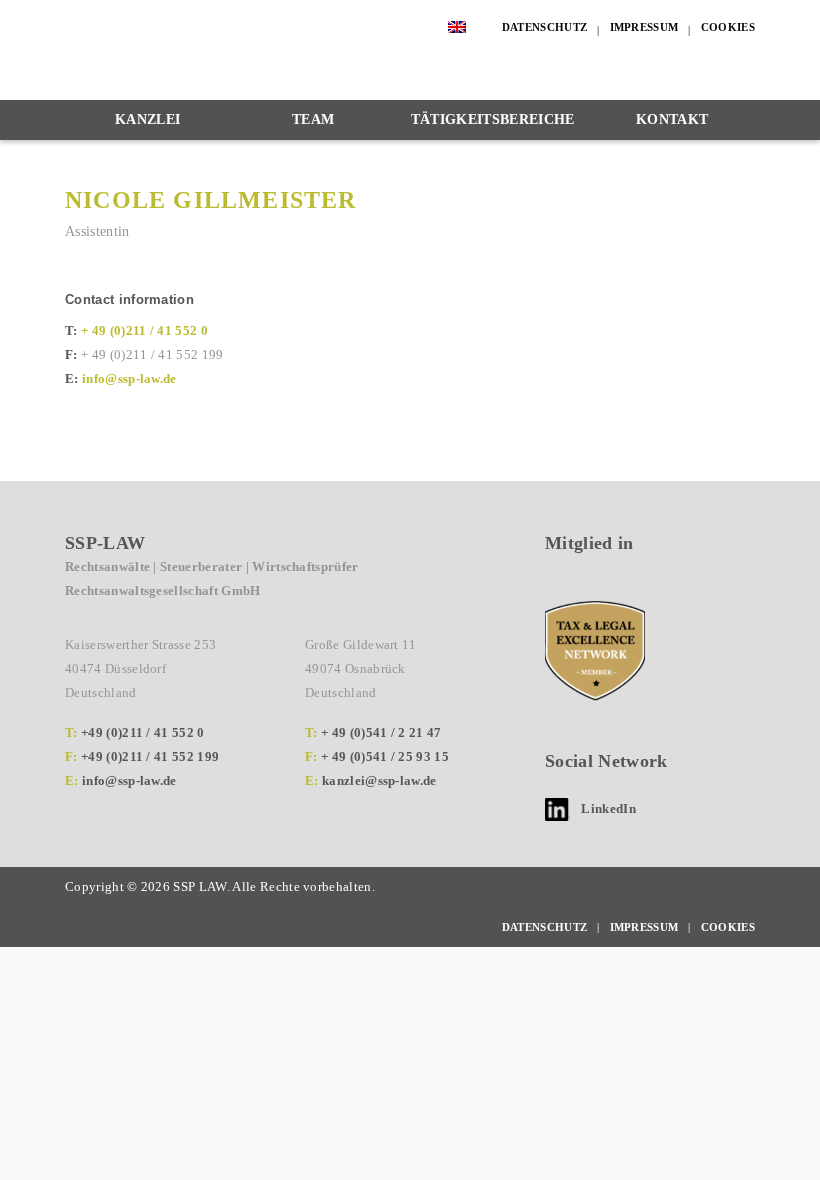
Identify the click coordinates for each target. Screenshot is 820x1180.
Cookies (728, 27)
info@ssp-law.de (129, 378)
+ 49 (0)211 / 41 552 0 (144, 330)
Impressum (644, 27)
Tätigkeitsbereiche (493, 119)
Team (313, 119)
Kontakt (672, 119)
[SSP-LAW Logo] (250, 51)
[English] (457, 27)
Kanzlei (147, 119)
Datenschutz (545, 27)
